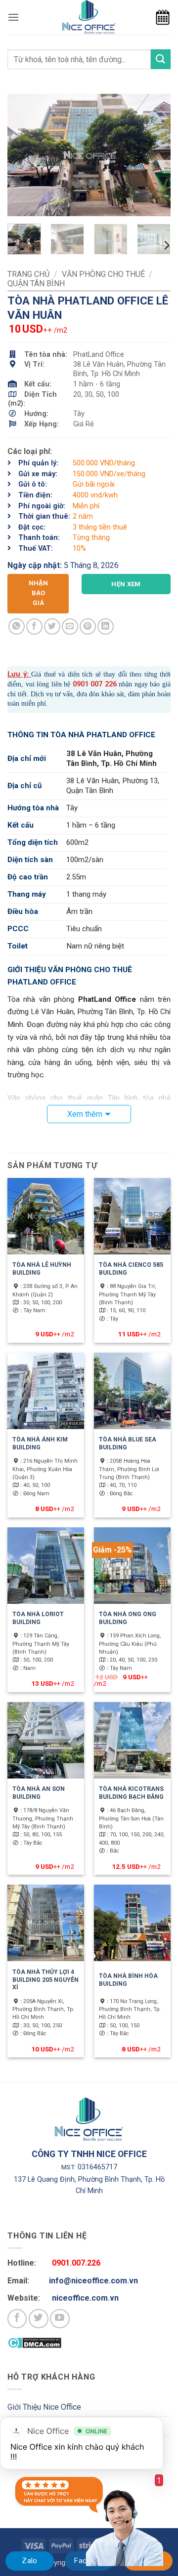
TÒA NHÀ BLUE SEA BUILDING (128, 1443)
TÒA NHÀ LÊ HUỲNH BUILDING (42, 1269)
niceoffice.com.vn (85, 2298)
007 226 (103, 684)
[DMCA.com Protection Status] (34, 2342)
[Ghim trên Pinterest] (88, 626)
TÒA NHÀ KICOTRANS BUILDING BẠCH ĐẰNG (131, 1793)
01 (85, 684)
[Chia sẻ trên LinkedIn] (106, 626)
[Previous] (23, 155)
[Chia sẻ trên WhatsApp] (17, 626)
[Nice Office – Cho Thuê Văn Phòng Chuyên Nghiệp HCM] (89, 17)
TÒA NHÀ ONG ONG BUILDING (128, 1618)
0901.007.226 (76, 2263)
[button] (13, 17)
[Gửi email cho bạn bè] (70, 626)
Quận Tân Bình (36, 284)
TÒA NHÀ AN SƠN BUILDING (39, 1793)
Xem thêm (85, 1114)
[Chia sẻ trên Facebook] (34, 626)
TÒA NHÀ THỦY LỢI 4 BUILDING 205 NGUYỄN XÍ (45, 1980)
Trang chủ (28, 274)
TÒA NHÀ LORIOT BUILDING (38, 1618)
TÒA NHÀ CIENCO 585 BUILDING (131, 1269)
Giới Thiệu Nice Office (44, 2407)
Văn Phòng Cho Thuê (103, 274)
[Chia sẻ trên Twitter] (52, 626)
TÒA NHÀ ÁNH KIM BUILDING (40, 1443)
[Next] (155, 155)
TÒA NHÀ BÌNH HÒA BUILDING (128, 1980)
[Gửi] (161, 59)
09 (77, 684)
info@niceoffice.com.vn (93, 2281)
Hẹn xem (126, 584)
